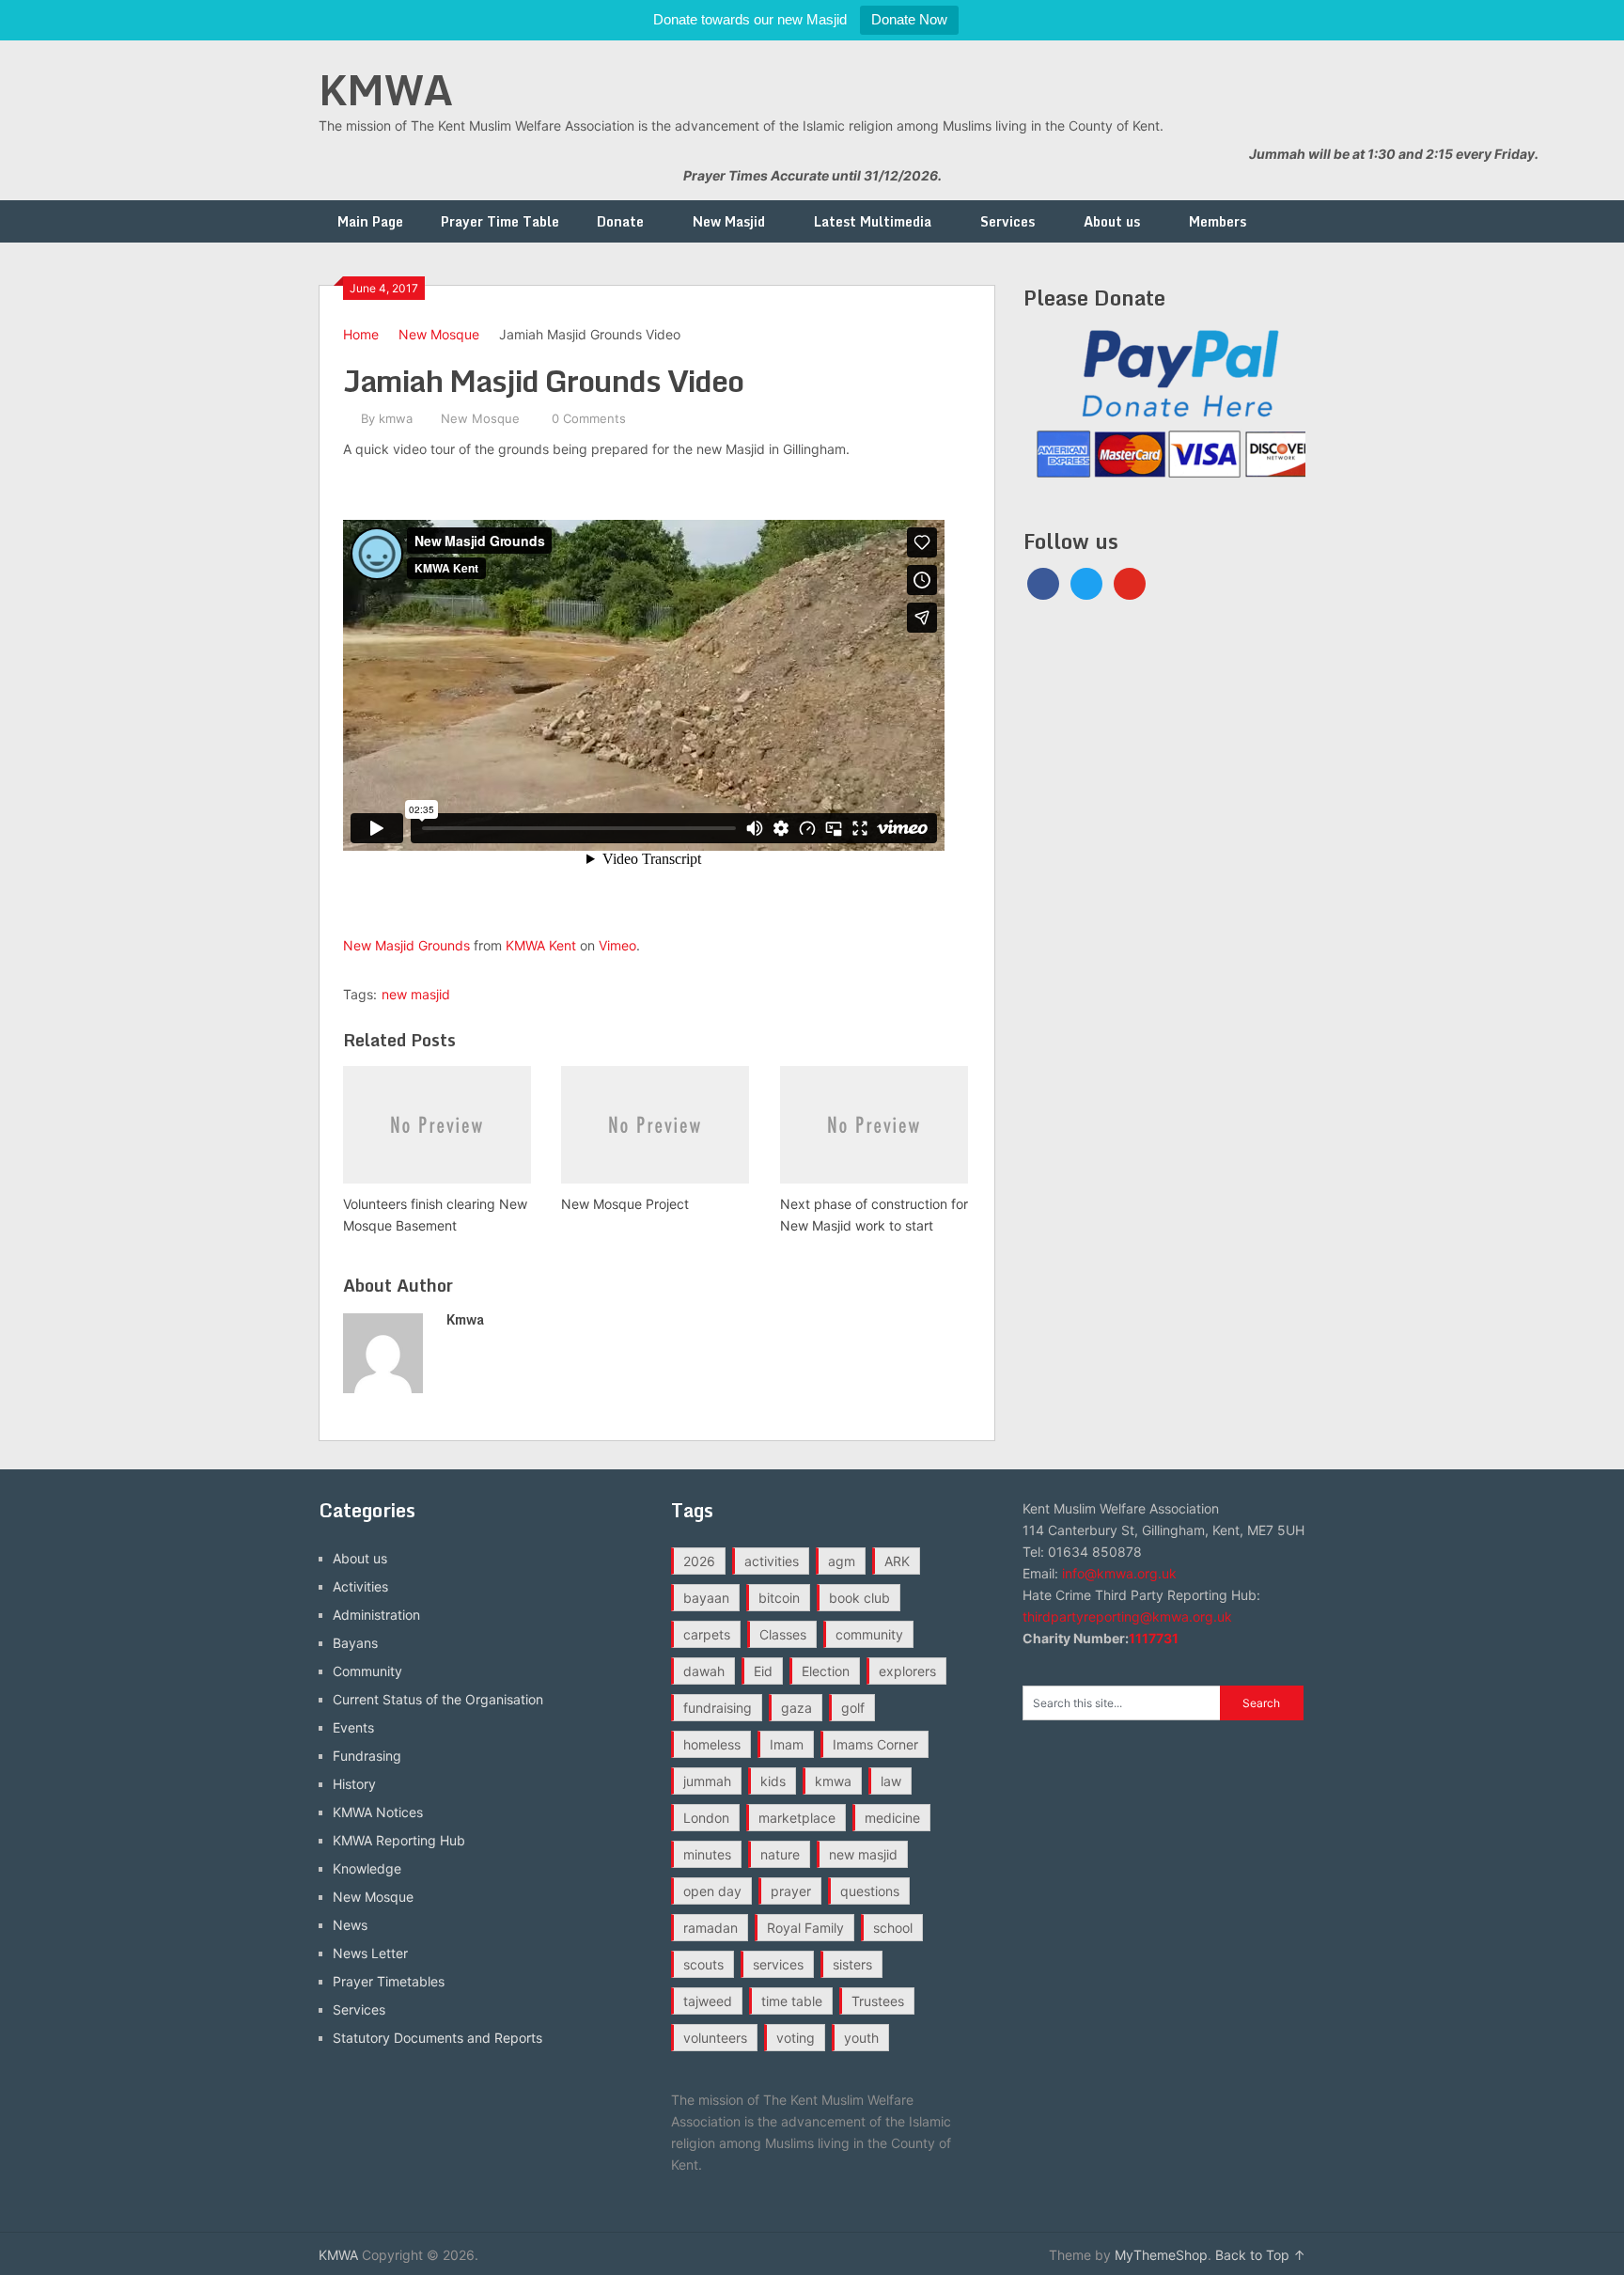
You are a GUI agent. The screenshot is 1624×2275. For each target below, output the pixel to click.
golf (853, 1708)
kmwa (396, 418)
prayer (791, 1891)
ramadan (710, 1928)
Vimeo (617, 945)
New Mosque (439, 334)
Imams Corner (875, 1744)
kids (773, 1781)
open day (712, 1891)
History (354, 1784)
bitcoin (779, 1598)
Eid (763, 1671)
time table (792, 2001)
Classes (783, 1634)
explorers (907, 1671)
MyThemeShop (1161, 2255)
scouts (703, 1964)
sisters (852, 1964)
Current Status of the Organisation (438, 1699)
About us (1112, 221)
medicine (892, 1818)
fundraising (718, 1708)
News (350, 1925)
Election (826, 1671)
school (893, 1928)
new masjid (416, 994)
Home (361, 334)
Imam (787, 1744)
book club (859, 1598)
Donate (620, 221)
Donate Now (909, 19)
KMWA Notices (378, 1812)
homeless (712, 1744)
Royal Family (805, 1928)
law (891, 1781)
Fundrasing (367, 1756)
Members (1218, 221)
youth (861, 2038)
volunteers (715, 2038)
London (706, 1818)
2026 (699, 1561)
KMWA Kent (541, 945)
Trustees (878, 2001)
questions (870, 1891)
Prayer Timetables (389, 1981)
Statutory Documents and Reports (437, 2038)
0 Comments (589, 418)
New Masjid (729, 221)
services (778, 1964)
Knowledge (367, 1868)
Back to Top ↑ (1260, 2255)
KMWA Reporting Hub (399, 1840)
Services (1007, 221)
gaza (796, 1708)
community (869, 1634)
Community (367, 1671)
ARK (897, 1561)
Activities (360, 1586)
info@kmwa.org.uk (1119, 1573)
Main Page (370, 221)
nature (780, 1854)
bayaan (706, 1598)
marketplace (797, 1818)
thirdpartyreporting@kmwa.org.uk (1127, 1616)
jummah (707, 1781)
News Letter (370, 1953)
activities (772, 1561)
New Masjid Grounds (406, 945)
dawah (704, 1671)
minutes (707, 1854)
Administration (376, 1615)
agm (842, 1561)
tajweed (708, 2001)
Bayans (355, 1643)
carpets (707, 1634)
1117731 (1154, 1638)
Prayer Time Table (500, 221)
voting (796, 2038)
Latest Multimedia (873, 221)
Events (353, 1727)
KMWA (386, 89)
